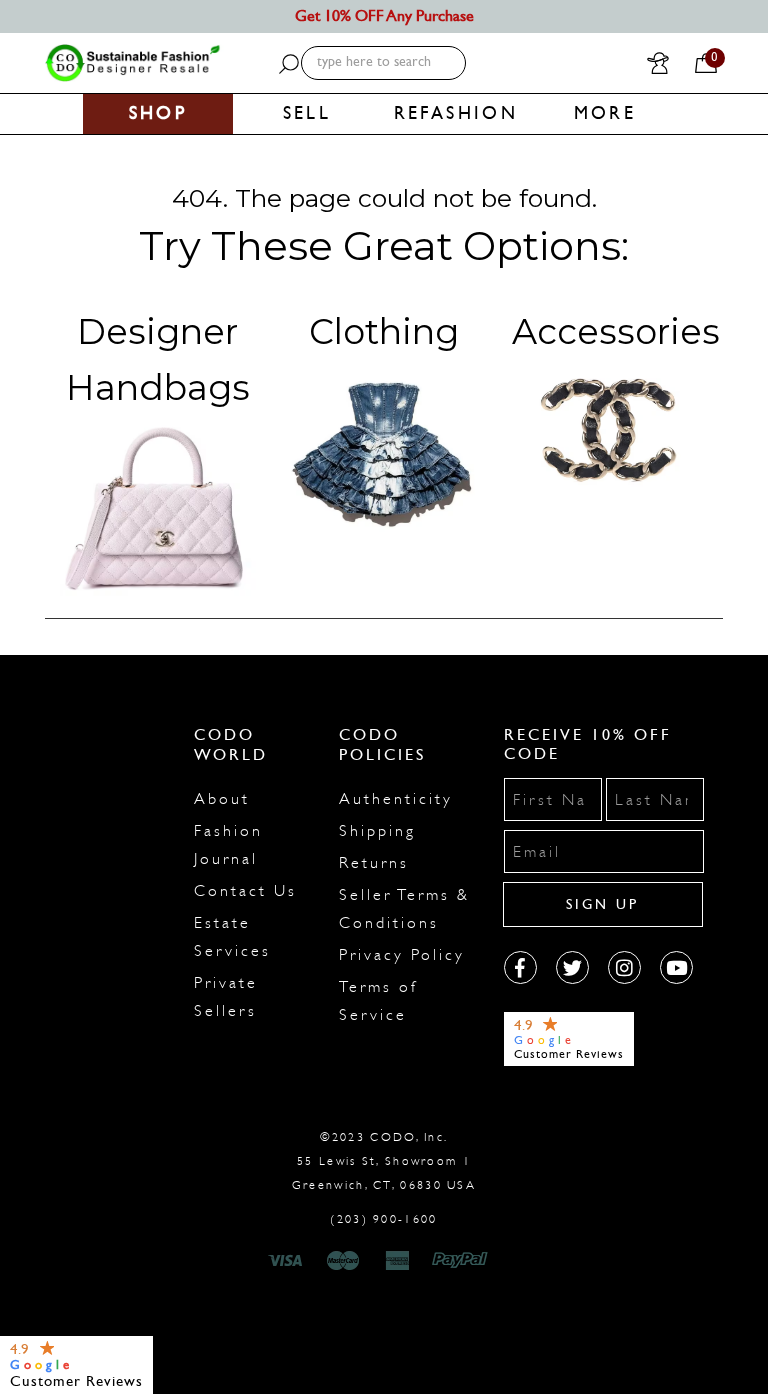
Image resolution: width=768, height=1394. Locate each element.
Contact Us (245, 891)
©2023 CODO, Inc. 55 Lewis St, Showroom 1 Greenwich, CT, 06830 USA (384, 1161)
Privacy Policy (402, 955)
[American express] (399, 1261)
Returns (374, 863)
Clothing (384, 331)
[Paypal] (463, 1261)
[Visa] (288, 1261)
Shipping (377, 831)
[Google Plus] (572, 967)
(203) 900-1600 (383, 1219)
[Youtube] (676, 967)
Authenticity (396, 799)
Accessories (616, 331)
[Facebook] (520, 967)
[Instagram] (624, 967)
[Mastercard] (343, 1261)
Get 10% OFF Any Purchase (384, 15)
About (222, 799)
